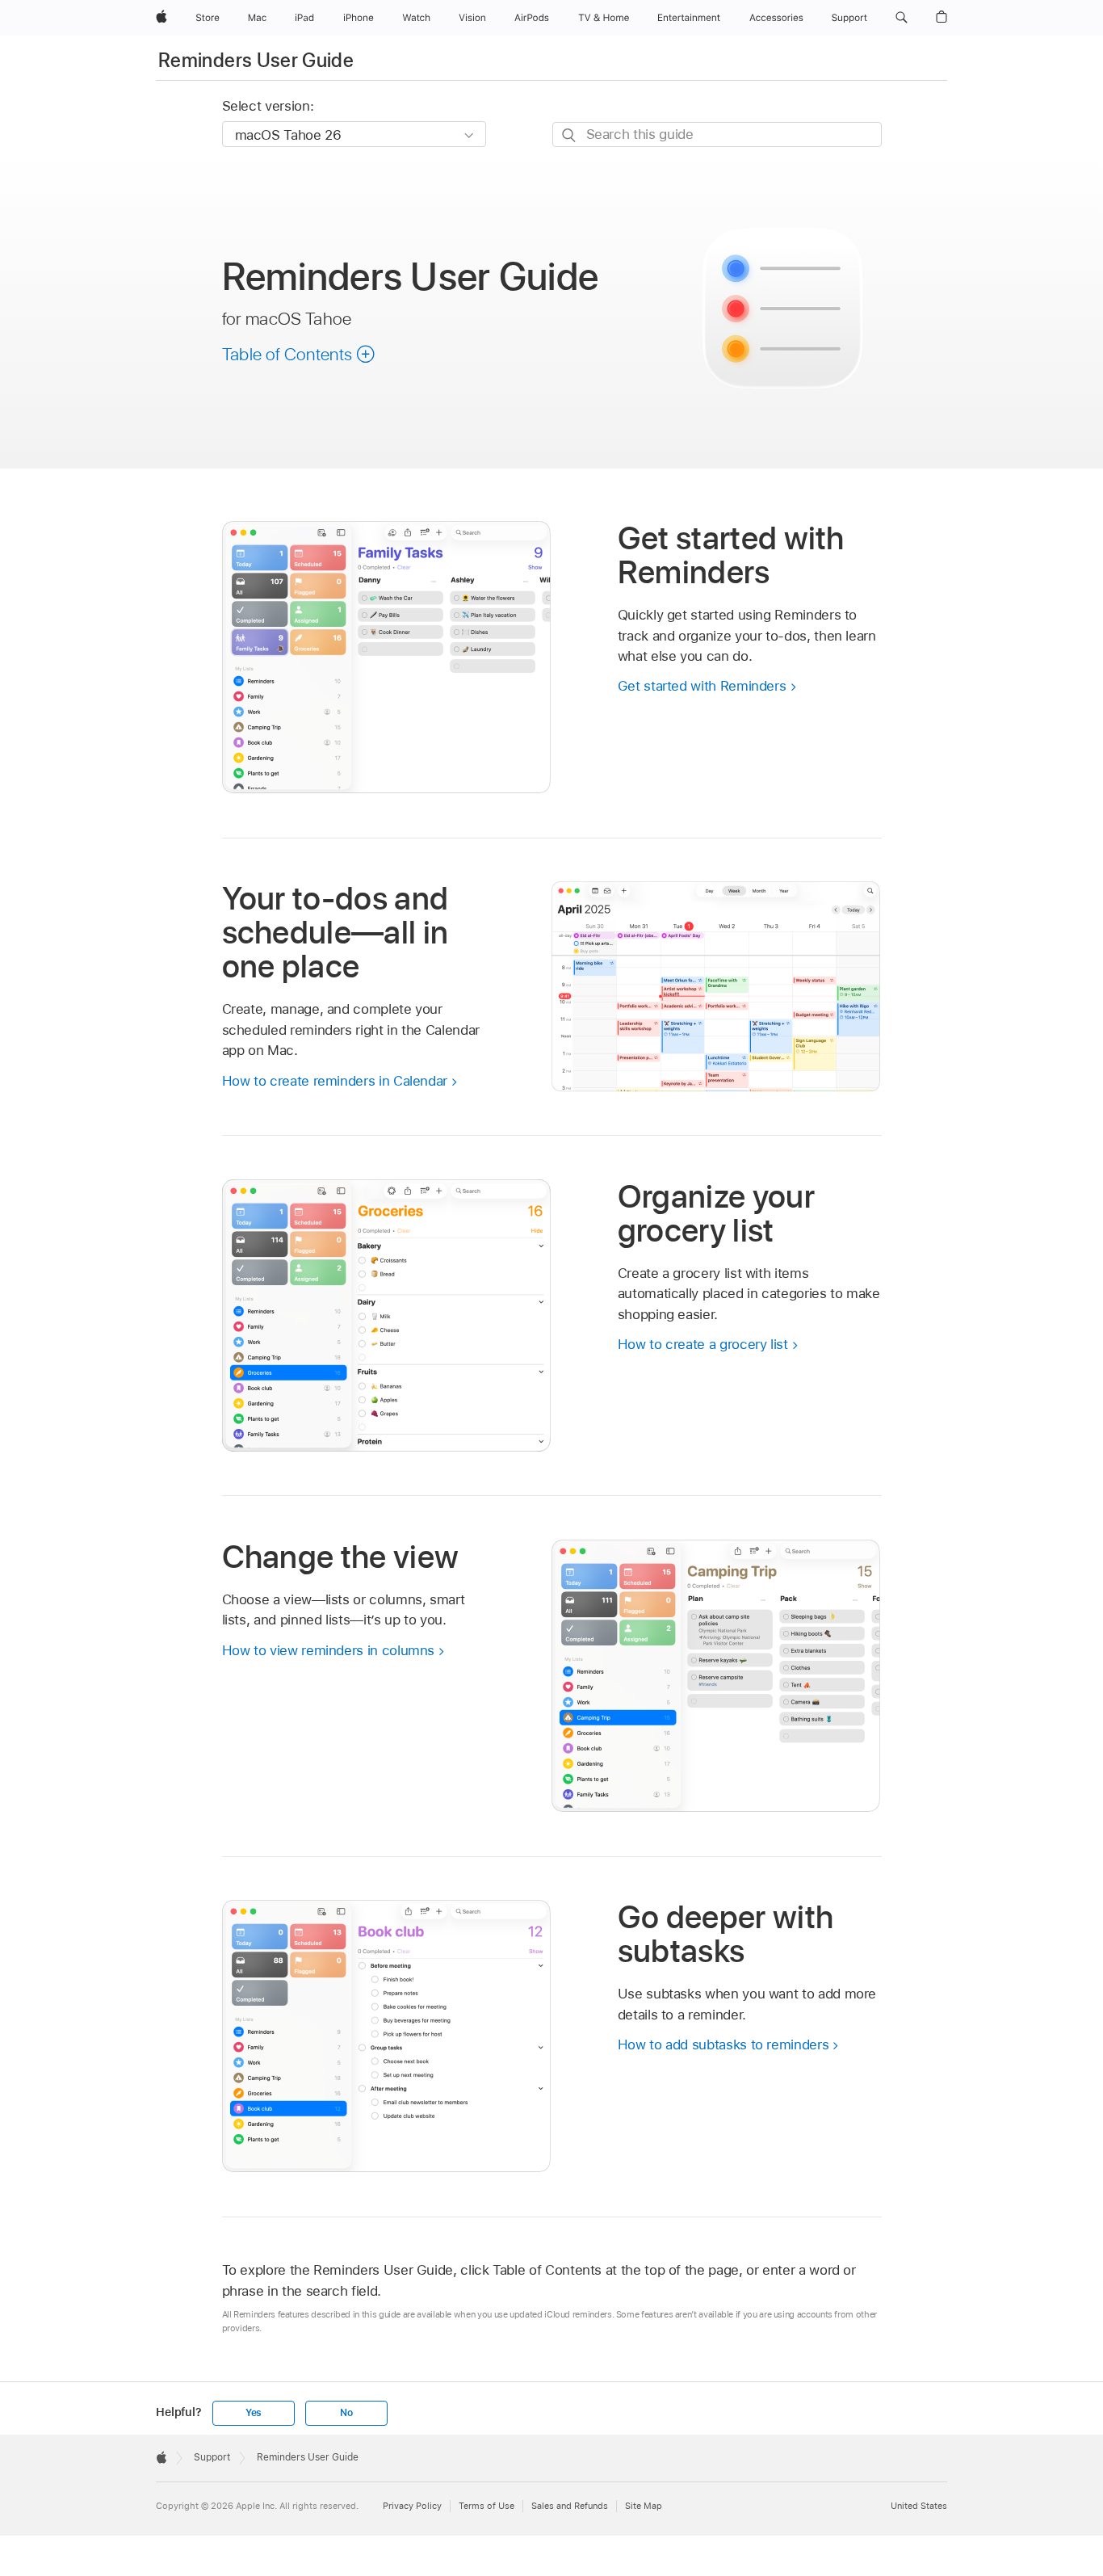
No (346, 2413)
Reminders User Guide (256, 60)
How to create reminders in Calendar (335, 1081)
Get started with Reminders (702, 686)
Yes (254, 2413)
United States (919, 2506)
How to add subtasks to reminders (723, 2044)
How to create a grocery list (703, 1344)
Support (212, 2457)
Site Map (644, 2506)
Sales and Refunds (570, 2506)
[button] (902, 18)
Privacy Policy (412, 2506)
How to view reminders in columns (329, 1650)
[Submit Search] (570, 135)
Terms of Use (486, 2506)
